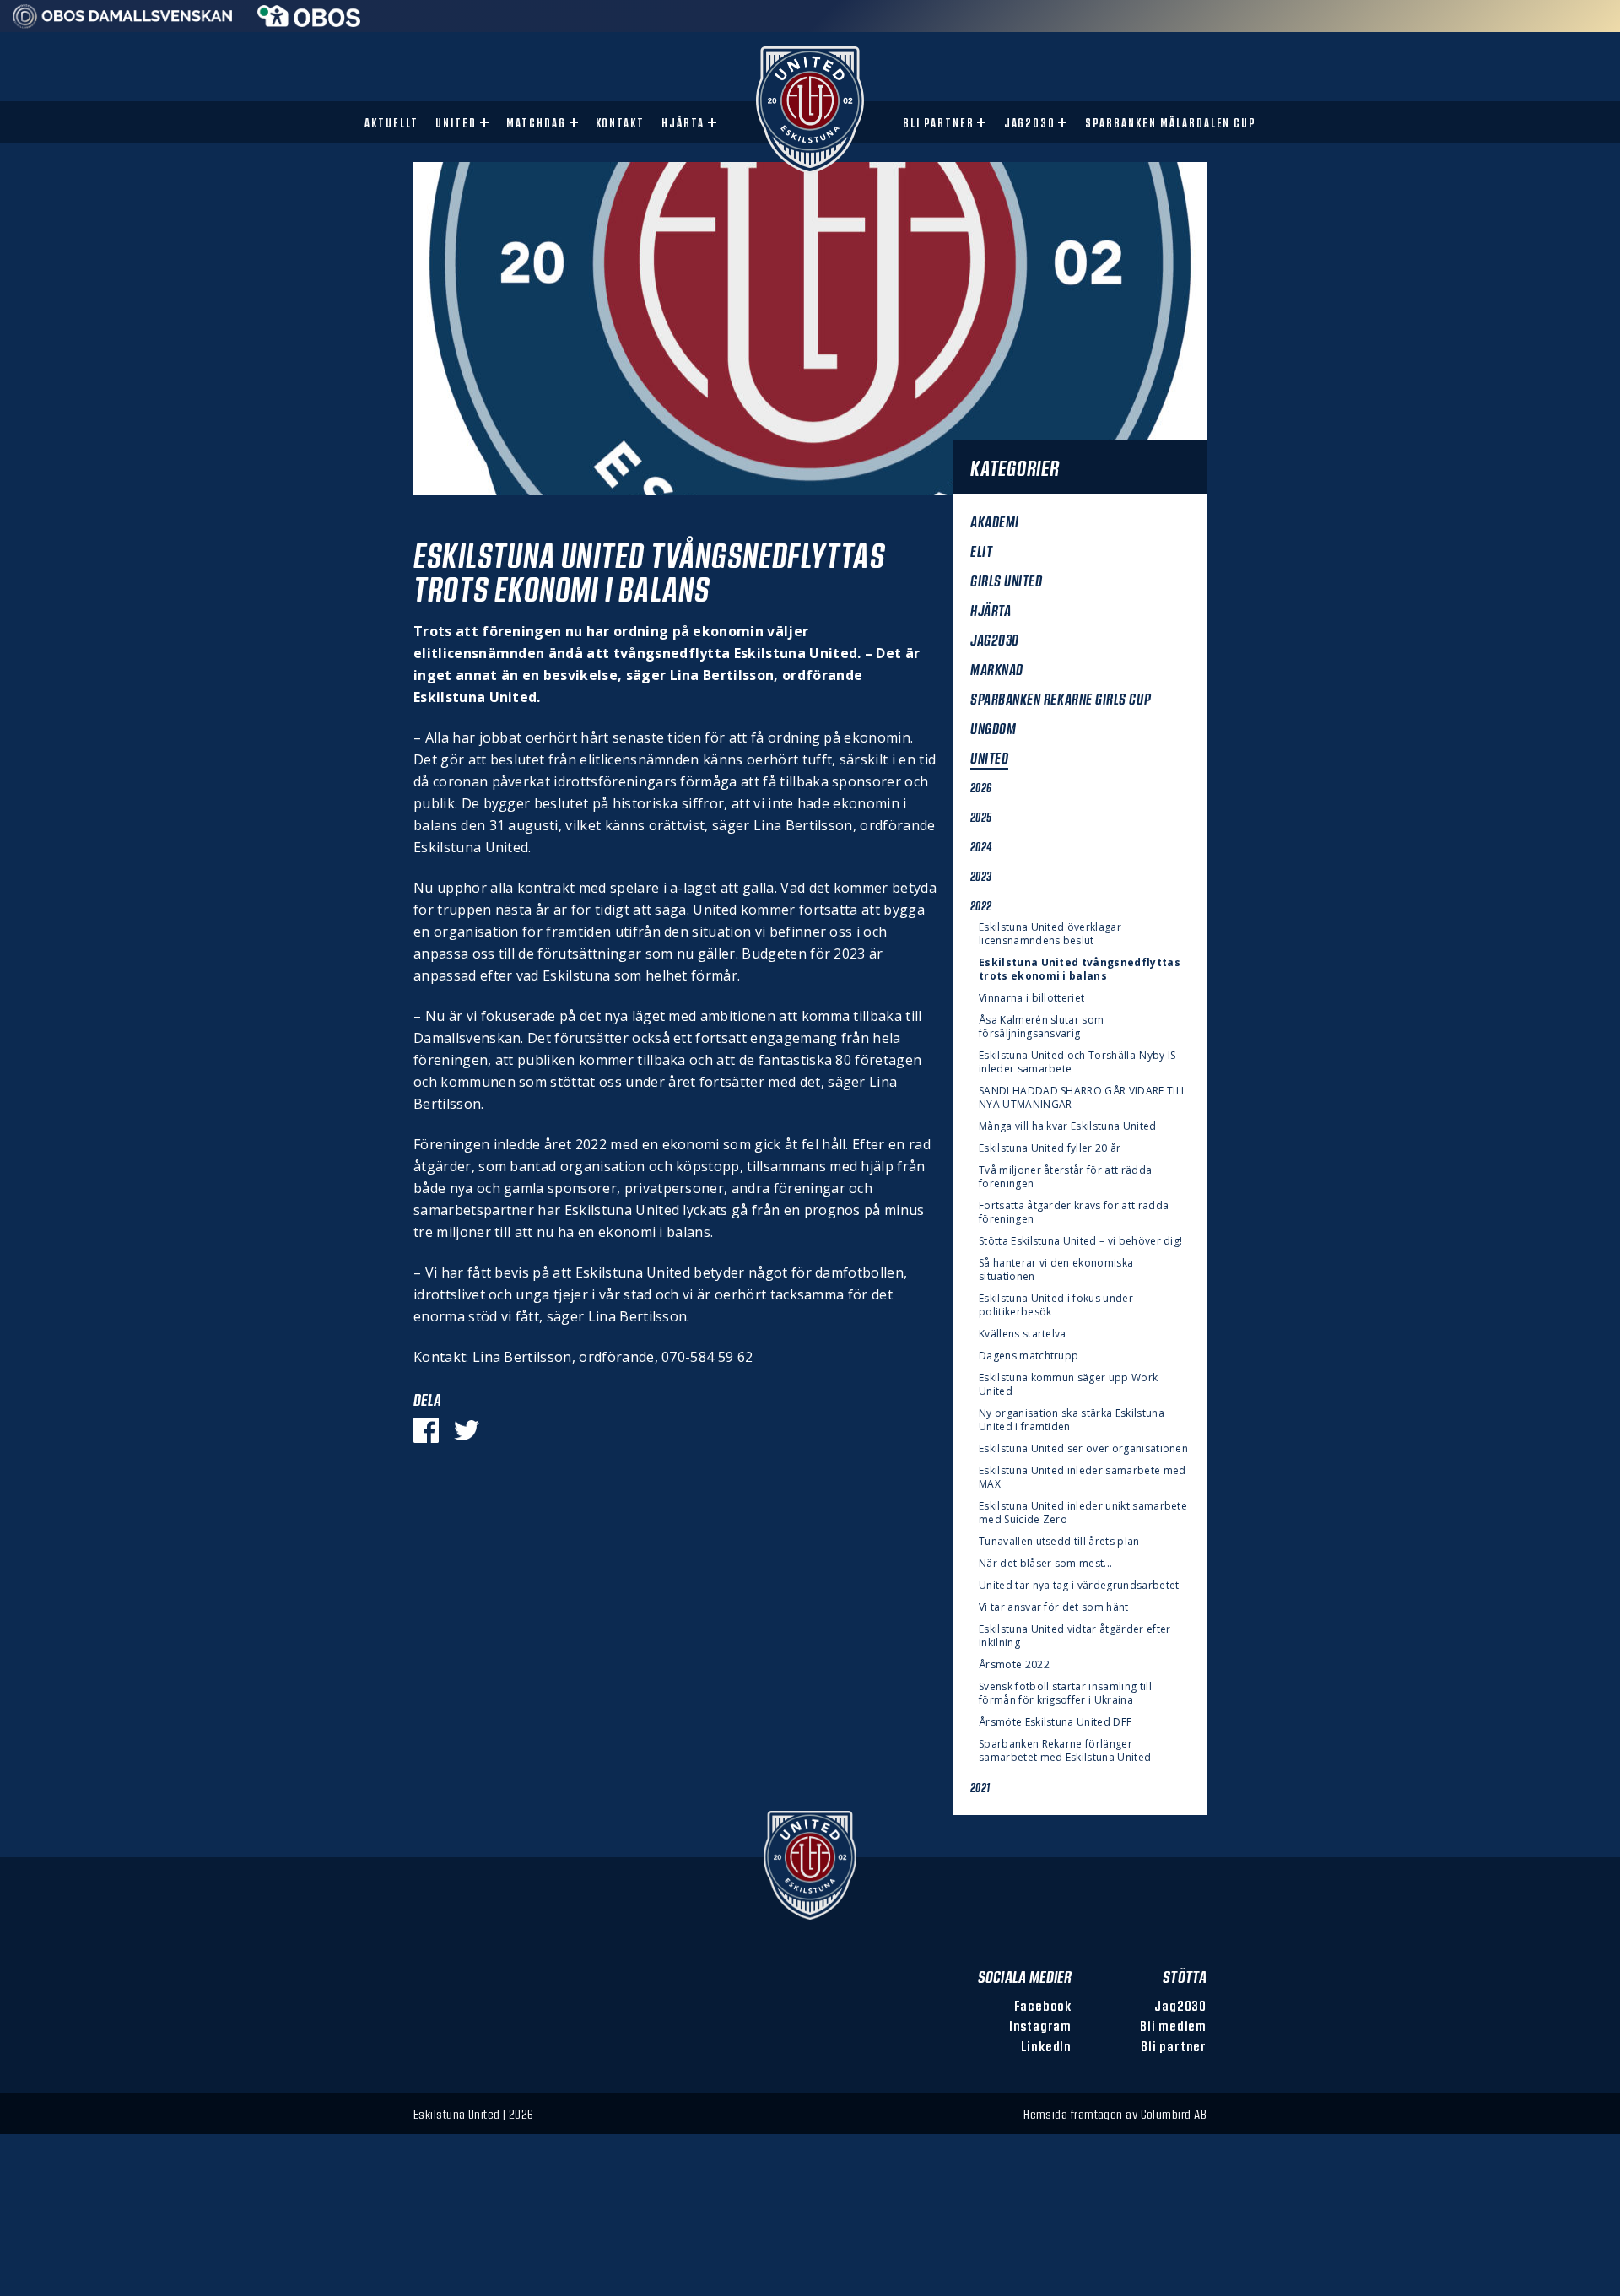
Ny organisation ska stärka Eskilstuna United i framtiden (1072, 1420)
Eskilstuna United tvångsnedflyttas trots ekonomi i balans (1080, 970)
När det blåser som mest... (1045, 1564)
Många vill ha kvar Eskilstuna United (1070, 1126)
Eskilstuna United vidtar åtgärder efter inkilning (1075, 1636)
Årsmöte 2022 (1014, 1665)
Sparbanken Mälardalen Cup (1171, 123)
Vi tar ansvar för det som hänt (1054, 1607)
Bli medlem (1173, 2026)
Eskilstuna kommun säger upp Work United (1068, 1385)
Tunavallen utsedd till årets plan (1059, 1542)
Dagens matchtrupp (1029, 1356)
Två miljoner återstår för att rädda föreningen (1065, 1177)
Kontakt (621, 123)
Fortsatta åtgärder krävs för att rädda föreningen (1074, 1213)
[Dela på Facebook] (426, 1430)
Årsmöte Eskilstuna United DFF (1055, 1722)
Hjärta (683, 123)
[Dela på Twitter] (467, 1430)
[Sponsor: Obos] (309, 22)
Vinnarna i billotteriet (1031, 998)
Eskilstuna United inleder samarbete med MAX (1082, 1478)
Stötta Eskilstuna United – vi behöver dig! (1080, 1241)
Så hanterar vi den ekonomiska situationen (1056, 1270)
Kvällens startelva (1023, 1334)
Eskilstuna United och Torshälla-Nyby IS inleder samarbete (1077, 1062)
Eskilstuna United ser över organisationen (1083, 1449)
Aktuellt (391, 123)
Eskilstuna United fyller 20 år (1050, 1148)
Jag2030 (1030, 123)
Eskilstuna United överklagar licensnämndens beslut (1050, 934)
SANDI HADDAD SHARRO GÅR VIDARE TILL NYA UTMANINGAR (1083, 1098)
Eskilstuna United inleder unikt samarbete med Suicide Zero (1083, 1513)
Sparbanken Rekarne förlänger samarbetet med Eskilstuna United (1065, 1751)
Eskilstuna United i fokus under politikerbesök (1056, 1305)
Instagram (1040, 2026)
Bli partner (939, 123)
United (456, 123)
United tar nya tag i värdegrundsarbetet (1079, 1586)
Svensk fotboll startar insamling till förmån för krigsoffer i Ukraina (1065, 1694)
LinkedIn (1046, 2046)
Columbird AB (1174, 2114)
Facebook (1043, 2005)
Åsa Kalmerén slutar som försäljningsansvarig (1041, 1027)
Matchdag (536, 123)
